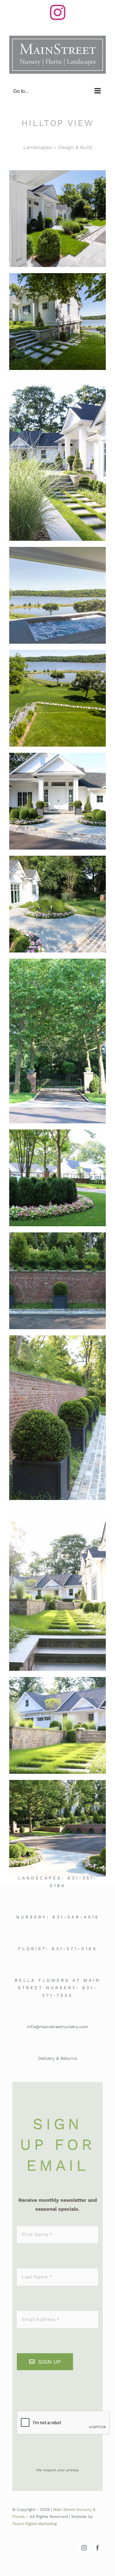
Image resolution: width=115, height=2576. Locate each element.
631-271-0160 (75, 1949)
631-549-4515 (76, 1917)
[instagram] (84, 2548)
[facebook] (98, 2548)
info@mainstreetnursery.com (57, 2027)
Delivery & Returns (57, 2058)
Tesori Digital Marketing (34, 2524)
